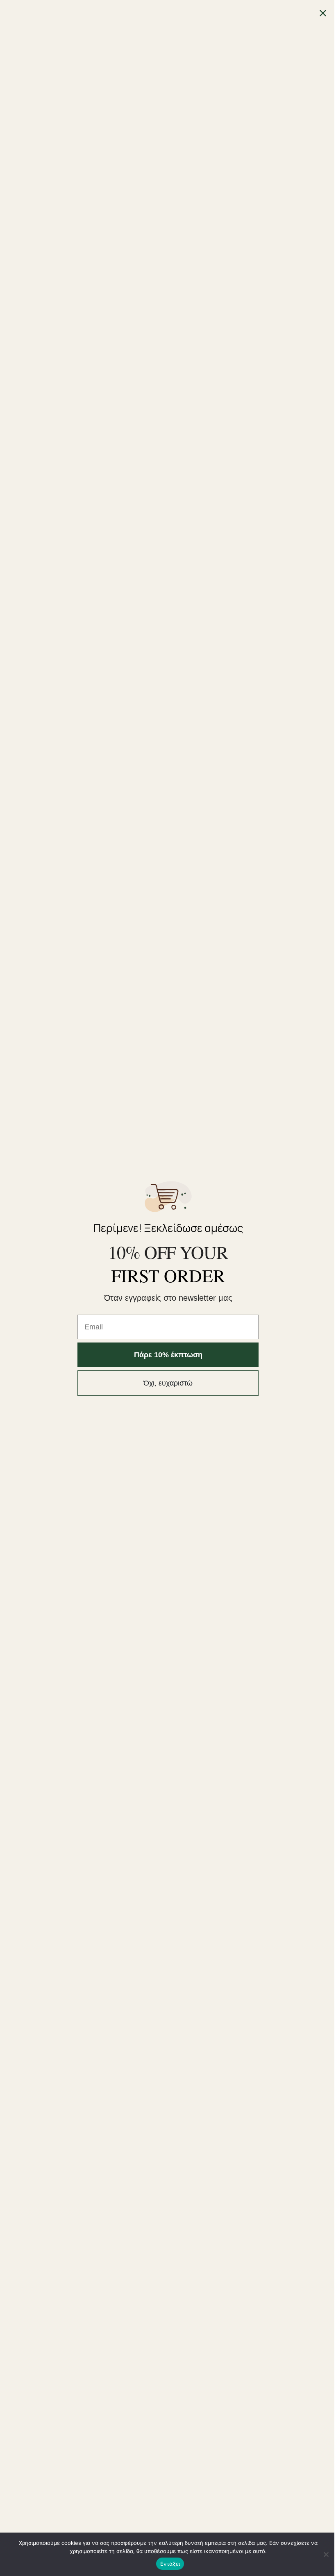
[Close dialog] (323, 13)
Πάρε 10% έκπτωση (168, 1355)
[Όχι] (326, 2554)
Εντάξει (170, 2564)
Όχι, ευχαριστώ (168, 1383)
